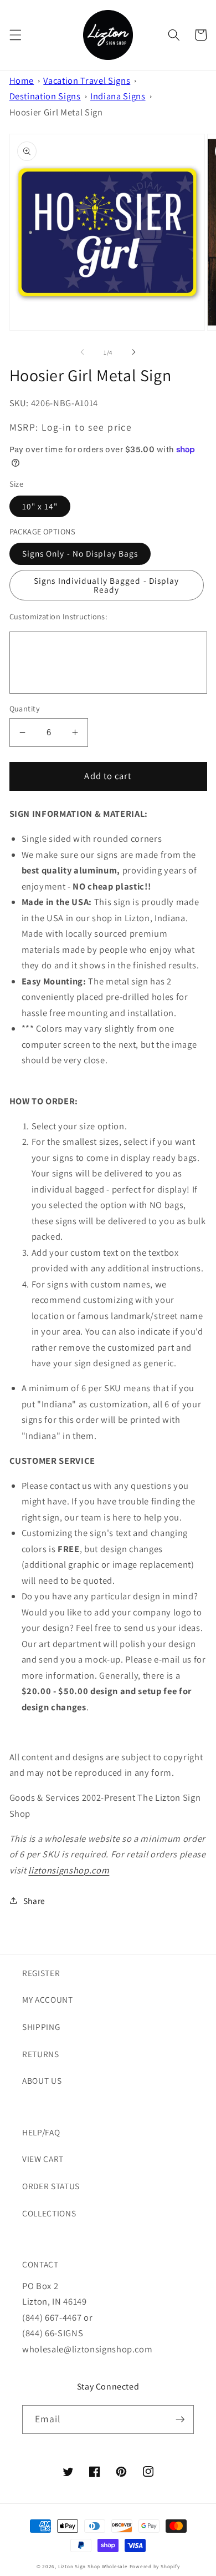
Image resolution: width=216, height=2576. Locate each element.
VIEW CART (43, 2159)
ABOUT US (42, 2080)
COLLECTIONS (49, 2213)
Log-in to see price (87, 427)
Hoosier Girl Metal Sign (56, 112)
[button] (15, 35)
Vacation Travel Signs (87, 80)
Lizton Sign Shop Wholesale (93, 2567)
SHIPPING (41, 2027)
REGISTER (41, 1973)
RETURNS (41, 2054)
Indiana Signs (118, 96)
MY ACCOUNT (48, 1999)
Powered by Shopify (155, 2567)
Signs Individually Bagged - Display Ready (107, 585)
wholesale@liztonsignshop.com (87, 2349)
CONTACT (40, 2264)
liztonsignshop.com (69, 1870)
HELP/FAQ (41, 2132)
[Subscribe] (180, 2420)
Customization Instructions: (58, 616)
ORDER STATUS (51, 2186)
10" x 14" (40, 506)
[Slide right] (133, 352)
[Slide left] (83, 352)
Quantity (25, 708)
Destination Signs (45, 96)
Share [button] (34, 1901)
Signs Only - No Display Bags (80, 553)
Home (22, 80)
